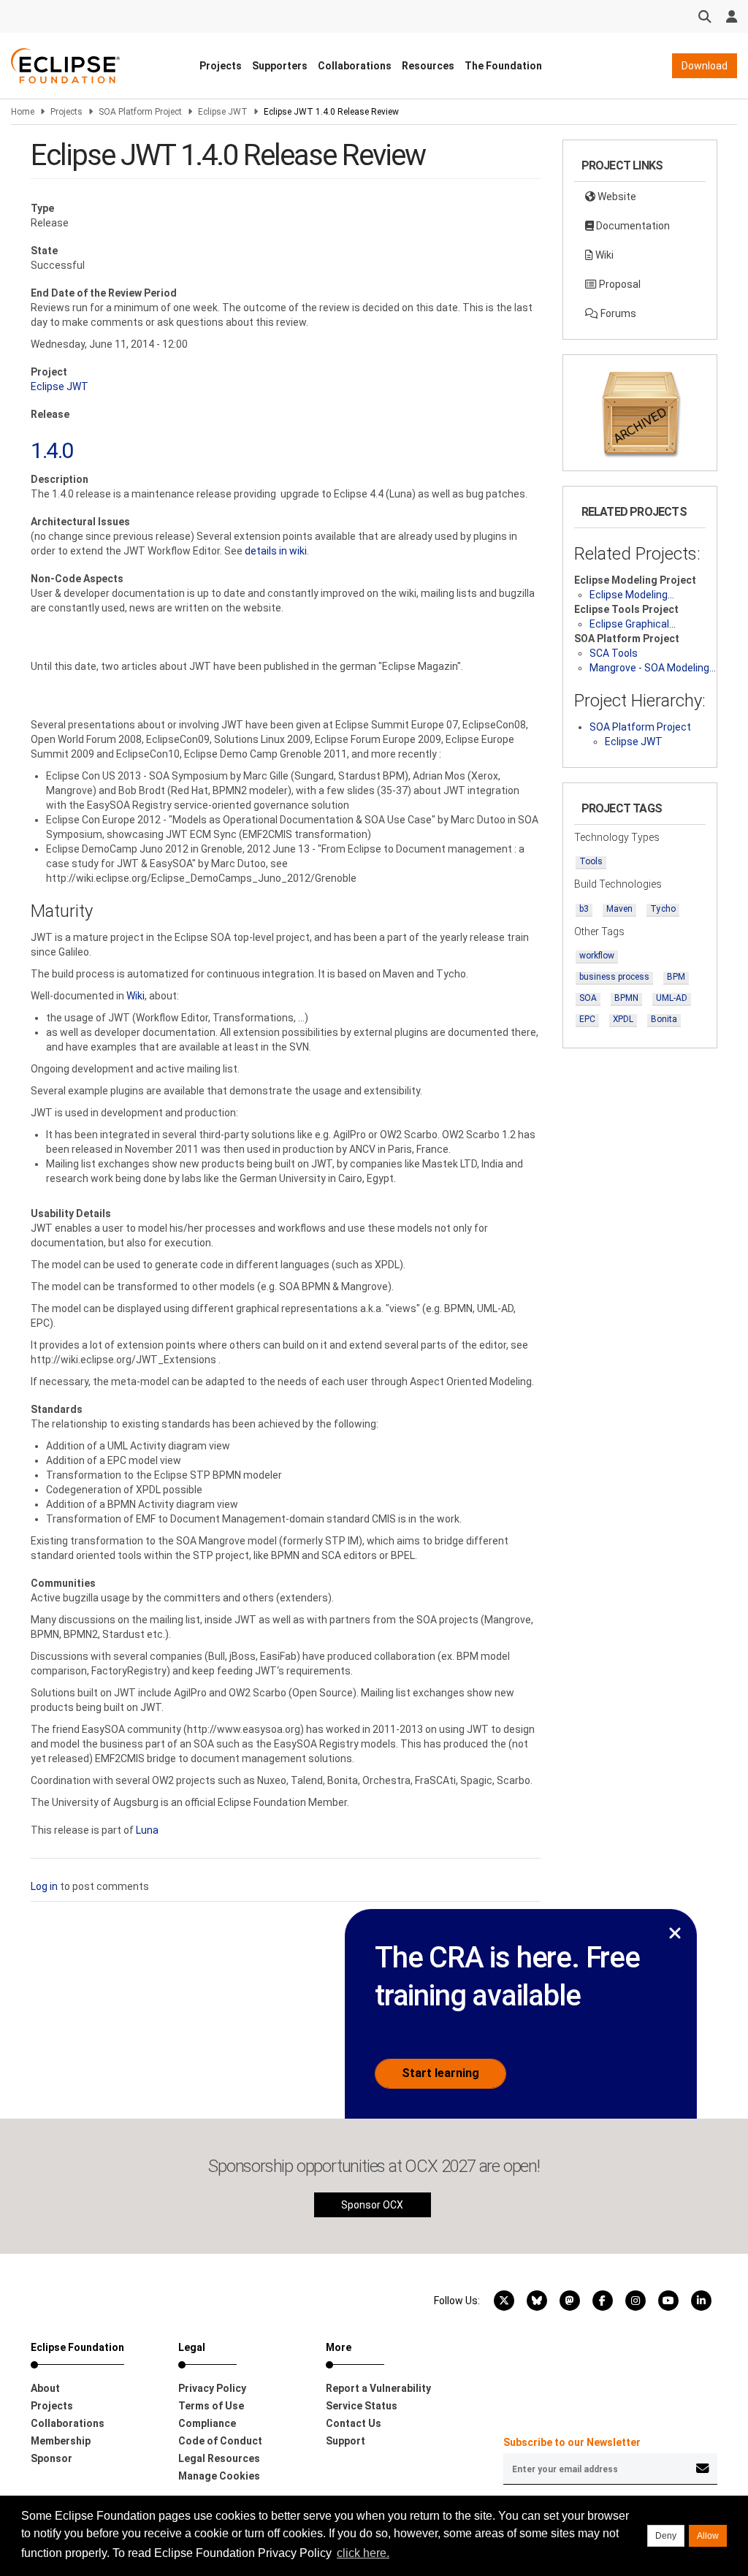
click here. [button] (363, 2553)
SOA (588, 998)
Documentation (632, 226)
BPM (676, 977)
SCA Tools (614, 653)
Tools (591, 861)
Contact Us (354, 2423)
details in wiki (276, 551)
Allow (708, 2536)
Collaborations (355, 66)
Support (346, 2441)
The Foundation (503, 66)
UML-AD (672, 998)
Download (705, 66)
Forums (617, 313)
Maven (619, 909)
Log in (44, 1886)
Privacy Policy (212, 2388)
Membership (61, 2441)
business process (614, 977)
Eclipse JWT (223, 112)
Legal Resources (219, 2458)
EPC (587, 1019)
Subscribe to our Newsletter (572, 2442)
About (45, 2388)
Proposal (619, 284)
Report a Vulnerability (378, 2388)
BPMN (626, 998)
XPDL (623, 1019)
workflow (597, 956)
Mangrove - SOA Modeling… (653, 668)
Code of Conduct (220, 2441)
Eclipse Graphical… (633, 624)
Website (616, 197)
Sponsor (51, 2458)
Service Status (362, 2406)
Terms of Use (211, 2406)
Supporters (280, 66)
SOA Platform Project (140, 112)
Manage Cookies (219, 2476)
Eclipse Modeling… (632, 595)
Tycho (663, 909)
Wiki (136, 996)
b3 (584, 909)
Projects (221, 66)
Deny (666, 2536)
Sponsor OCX (372, 2205)
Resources (428, 66)
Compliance (207, 2423)
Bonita (664, 1019)
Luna (147, 1830)
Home (23, 112)
